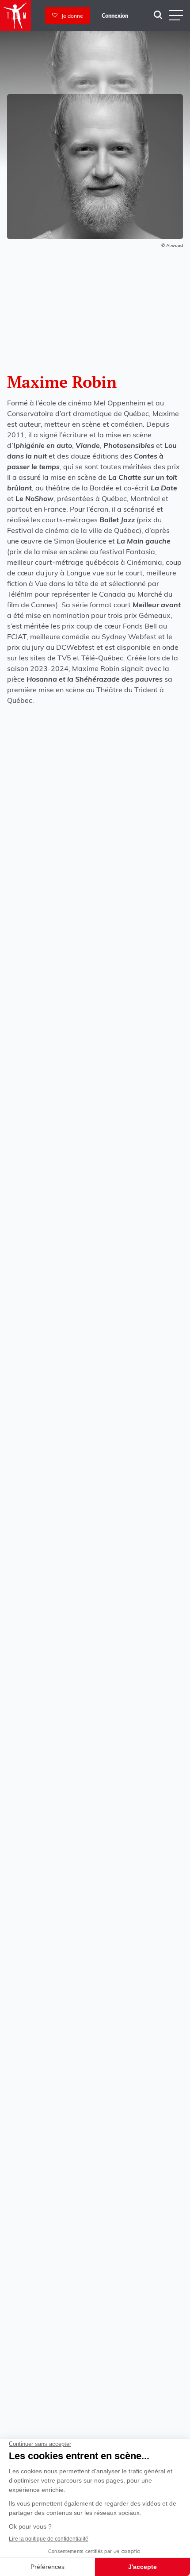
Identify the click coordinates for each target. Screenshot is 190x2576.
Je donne (70, 16)
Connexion (115, 16)
